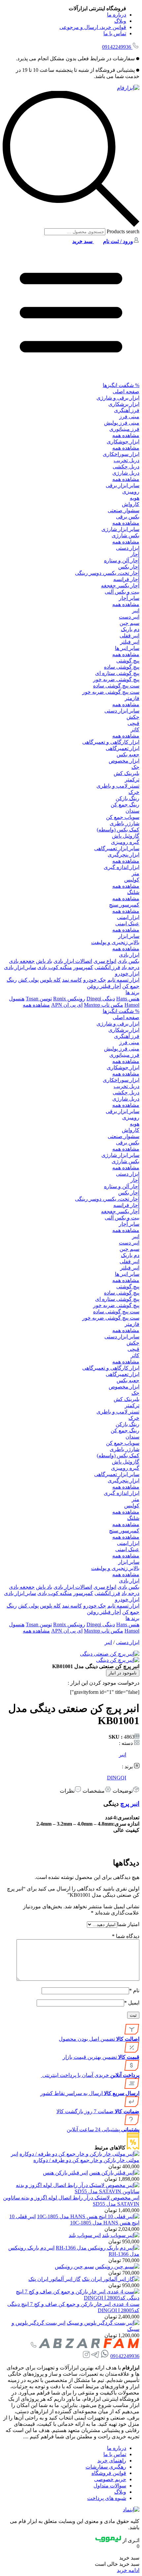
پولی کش (28, 980)
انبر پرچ (130, 1804)
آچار (135, 554)
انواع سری (105, 961)
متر (136, 873)
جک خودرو (95, 980)
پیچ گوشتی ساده (122, 667)
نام (134, 1990)
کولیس (132, 880)
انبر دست (129, 617)
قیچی (133, 723)
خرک (134, 792)
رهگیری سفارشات (106, 2467)
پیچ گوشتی (128, 661)
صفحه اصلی (126, 392)
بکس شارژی (125, 535)
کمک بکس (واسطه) (118, 830)
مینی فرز (129, 417)
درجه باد (130, 967)
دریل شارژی (126, 473)
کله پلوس (50, 980)
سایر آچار (129, 598)
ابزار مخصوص (124, 761)
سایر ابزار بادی (20, 967)
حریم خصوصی (110, 2479)
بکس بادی (128, 961)
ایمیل (132, 2003)
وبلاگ (120, 21)
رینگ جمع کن (125, 805)
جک (135, 767)
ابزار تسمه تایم (123, 980)
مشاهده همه (126, 435)
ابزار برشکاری (124, 404)
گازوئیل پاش (126, 836)
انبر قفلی (129, 636)
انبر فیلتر (130, 642)
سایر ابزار (129, 936)
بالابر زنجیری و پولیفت (115, 942)
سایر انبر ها (127, 648)
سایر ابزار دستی (122, 711)
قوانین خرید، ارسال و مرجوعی (93, 27)
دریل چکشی (126, 467)
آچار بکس (129, 567)
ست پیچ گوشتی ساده (116, 686)
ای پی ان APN (67, 1005)
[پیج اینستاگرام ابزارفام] (86, 2356)
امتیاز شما (128, 1924)
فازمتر (132, 698)
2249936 (117, 47)
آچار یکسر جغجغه (120, 586)
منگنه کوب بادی (55, 967)
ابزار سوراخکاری (121, 454)
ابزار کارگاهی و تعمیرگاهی (111, 742)
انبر (136, 611)
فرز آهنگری (127, 410)
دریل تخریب (126, 460)
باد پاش (44, 961)
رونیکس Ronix (69, 999)
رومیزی (131, 492)
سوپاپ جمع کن (123, 817)
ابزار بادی (129, 955)
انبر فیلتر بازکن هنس (65, 2173)
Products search (122, 231)
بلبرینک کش (126, 773)
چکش (133, 717)
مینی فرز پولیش (122, 423)
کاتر (135, 729)
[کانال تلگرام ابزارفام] (95, 2356)
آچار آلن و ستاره (122, 560)
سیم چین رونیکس (74, 2267)
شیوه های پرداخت (107, 2498)
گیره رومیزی (125, 842)
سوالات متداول (110, 2486)
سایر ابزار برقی (123, 485)
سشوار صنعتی (124, 510)
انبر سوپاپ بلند (85, 2235)
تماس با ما (115, 33)
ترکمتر (132, 780)
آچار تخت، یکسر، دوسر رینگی (107, 573)
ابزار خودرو (127, 974)
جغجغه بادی (22, 961)
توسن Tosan (39, 999)
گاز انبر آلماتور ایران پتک (54, 2279)
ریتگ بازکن (127, 798)
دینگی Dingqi (101, 999)
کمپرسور (83, 967)
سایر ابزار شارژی (120, 529)
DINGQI (117, 1778)
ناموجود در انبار (123, 1673)
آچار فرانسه (126, 579)
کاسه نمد (72, 980)
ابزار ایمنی (128, 917)
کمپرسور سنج (124, 905)
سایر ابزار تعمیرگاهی (117, 848)
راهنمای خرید (112, 2461)
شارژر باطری (124, 823)
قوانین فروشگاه (109, 2473)
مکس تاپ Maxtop (104, 1005)
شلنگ (133, 892)
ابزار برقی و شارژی (118, 398)
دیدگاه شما (126, 1936)
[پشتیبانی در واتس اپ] (105, 2356)
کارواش (131, 504)
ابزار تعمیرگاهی (123, 748)
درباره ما (117, 15)
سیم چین (129, 623)
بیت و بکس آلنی (122, 592)
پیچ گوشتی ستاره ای (117, 673)
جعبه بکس (128, 755)
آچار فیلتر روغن (104, 986)
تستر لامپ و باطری (118, 786)
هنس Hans (128, 999)
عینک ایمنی (127, 924)
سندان (132, 811)
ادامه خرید (128, 2570)
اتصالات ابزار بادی (73, 961)
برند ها (132, 992)
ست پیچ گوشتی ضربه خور (111, 692)
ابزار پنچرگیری (124, 855)
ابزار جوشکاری (123, 442)
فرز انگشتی (107, 967)
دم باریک (130, 629)
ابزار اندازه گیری (122, 867)
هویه (135, 498)
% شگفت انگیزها (121, 385)
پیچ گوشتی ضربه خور (116, 679)
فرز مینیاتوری (124, 429)
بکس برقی (128, 517)
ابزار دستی (128, 548)
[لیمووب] (108, 2540)
